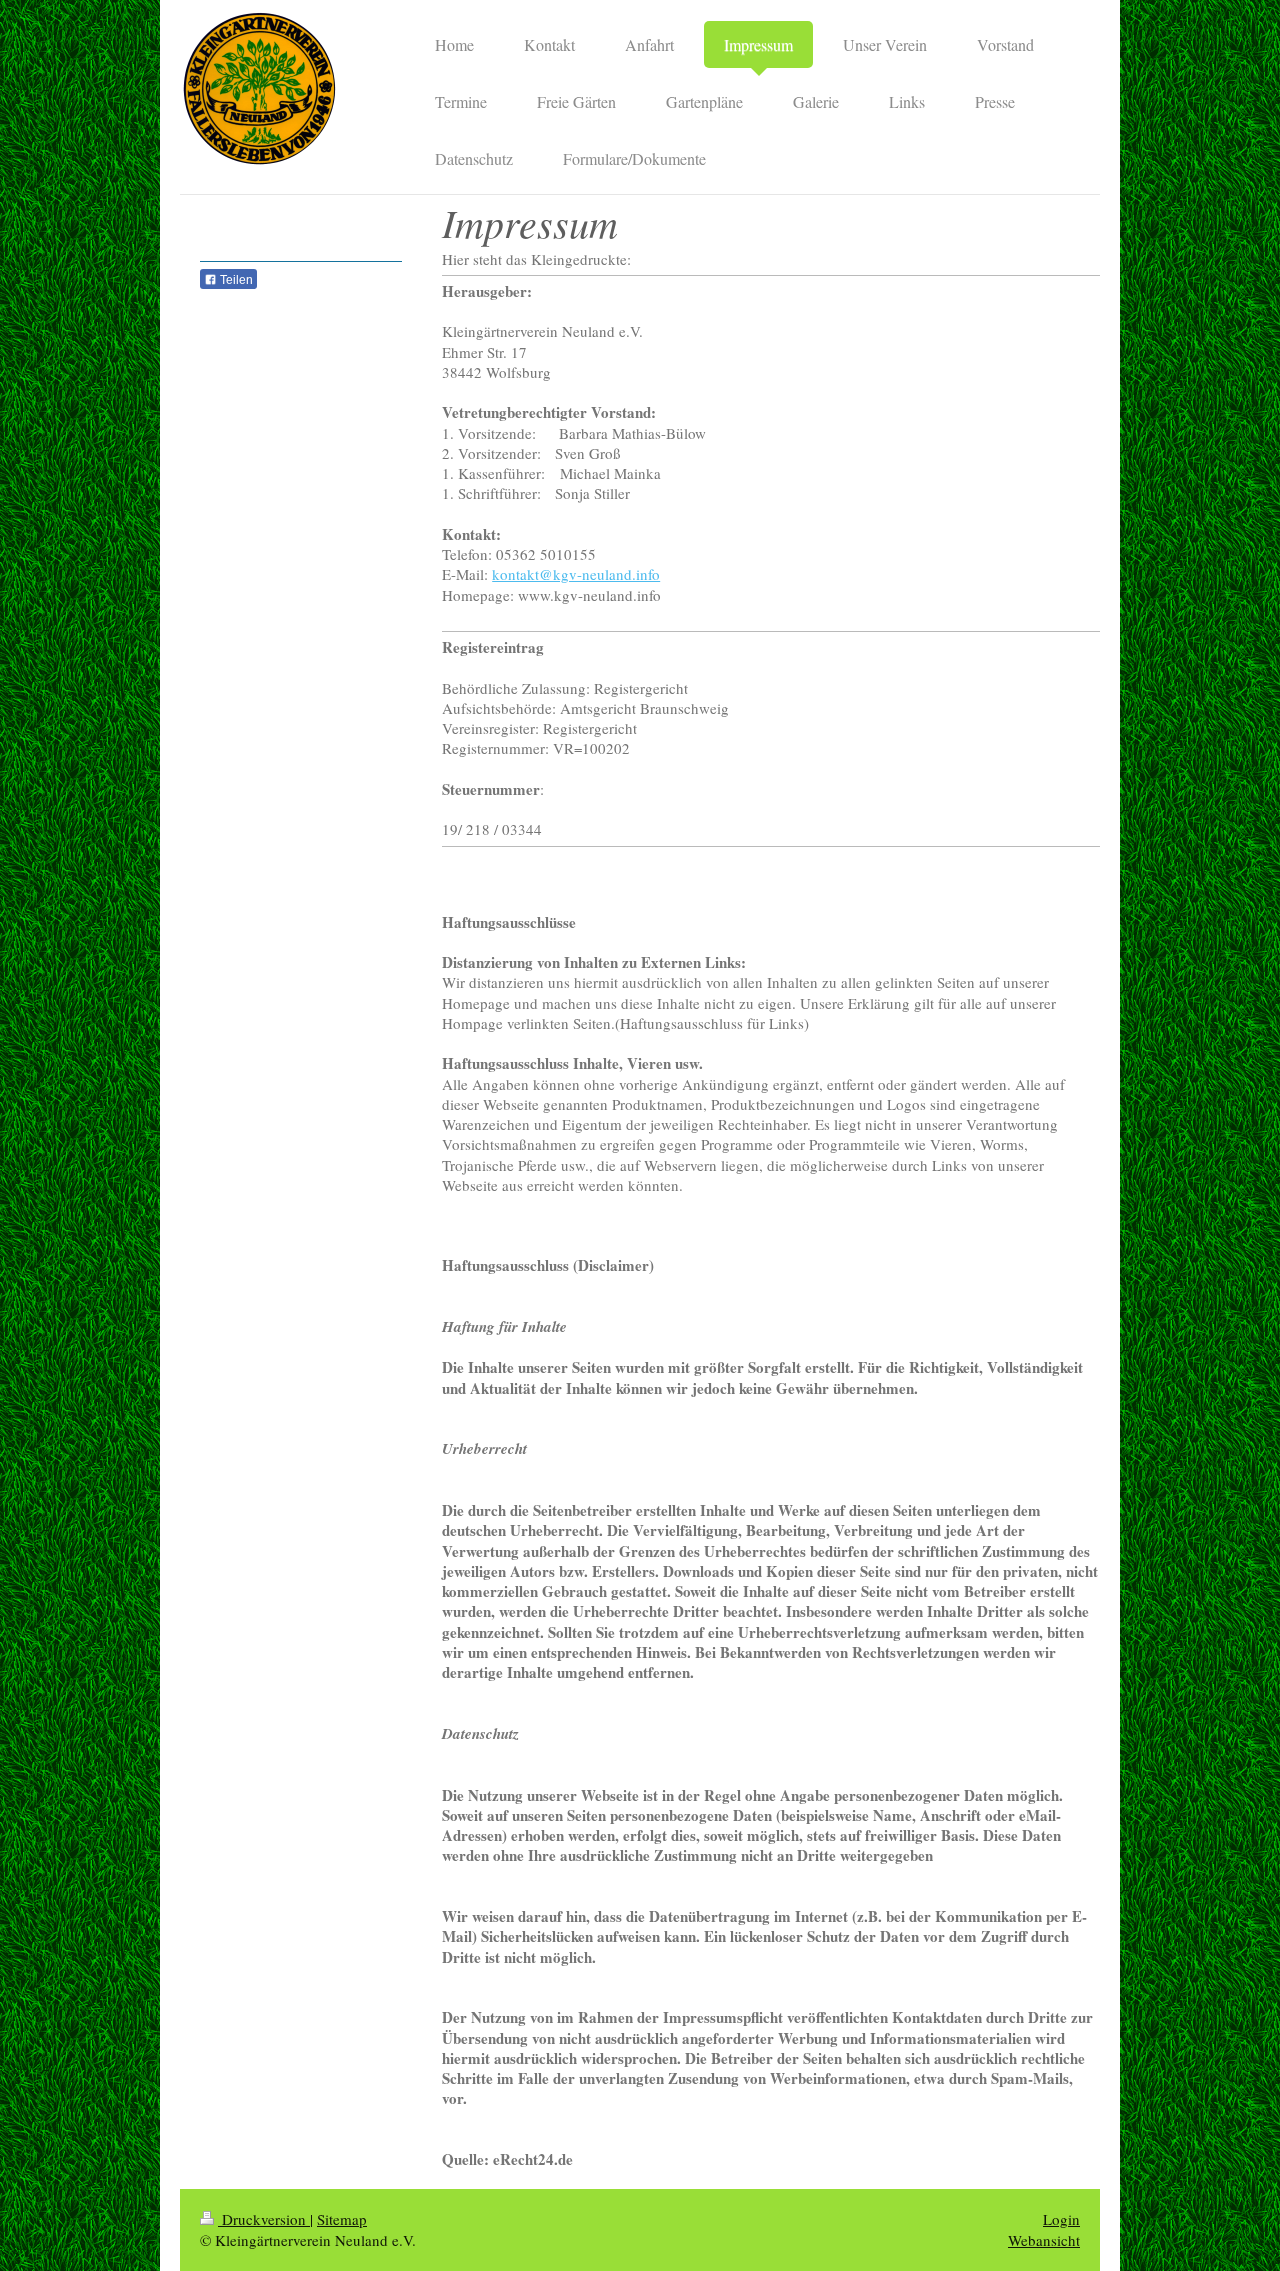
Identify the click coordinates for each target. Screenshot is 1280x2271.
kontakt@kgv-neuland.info (576, 574)
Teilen (235, 280)
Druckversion (264, 2219)
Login (1061, 2219)
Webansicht (1044, 2240)
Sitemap (342, 2219)
